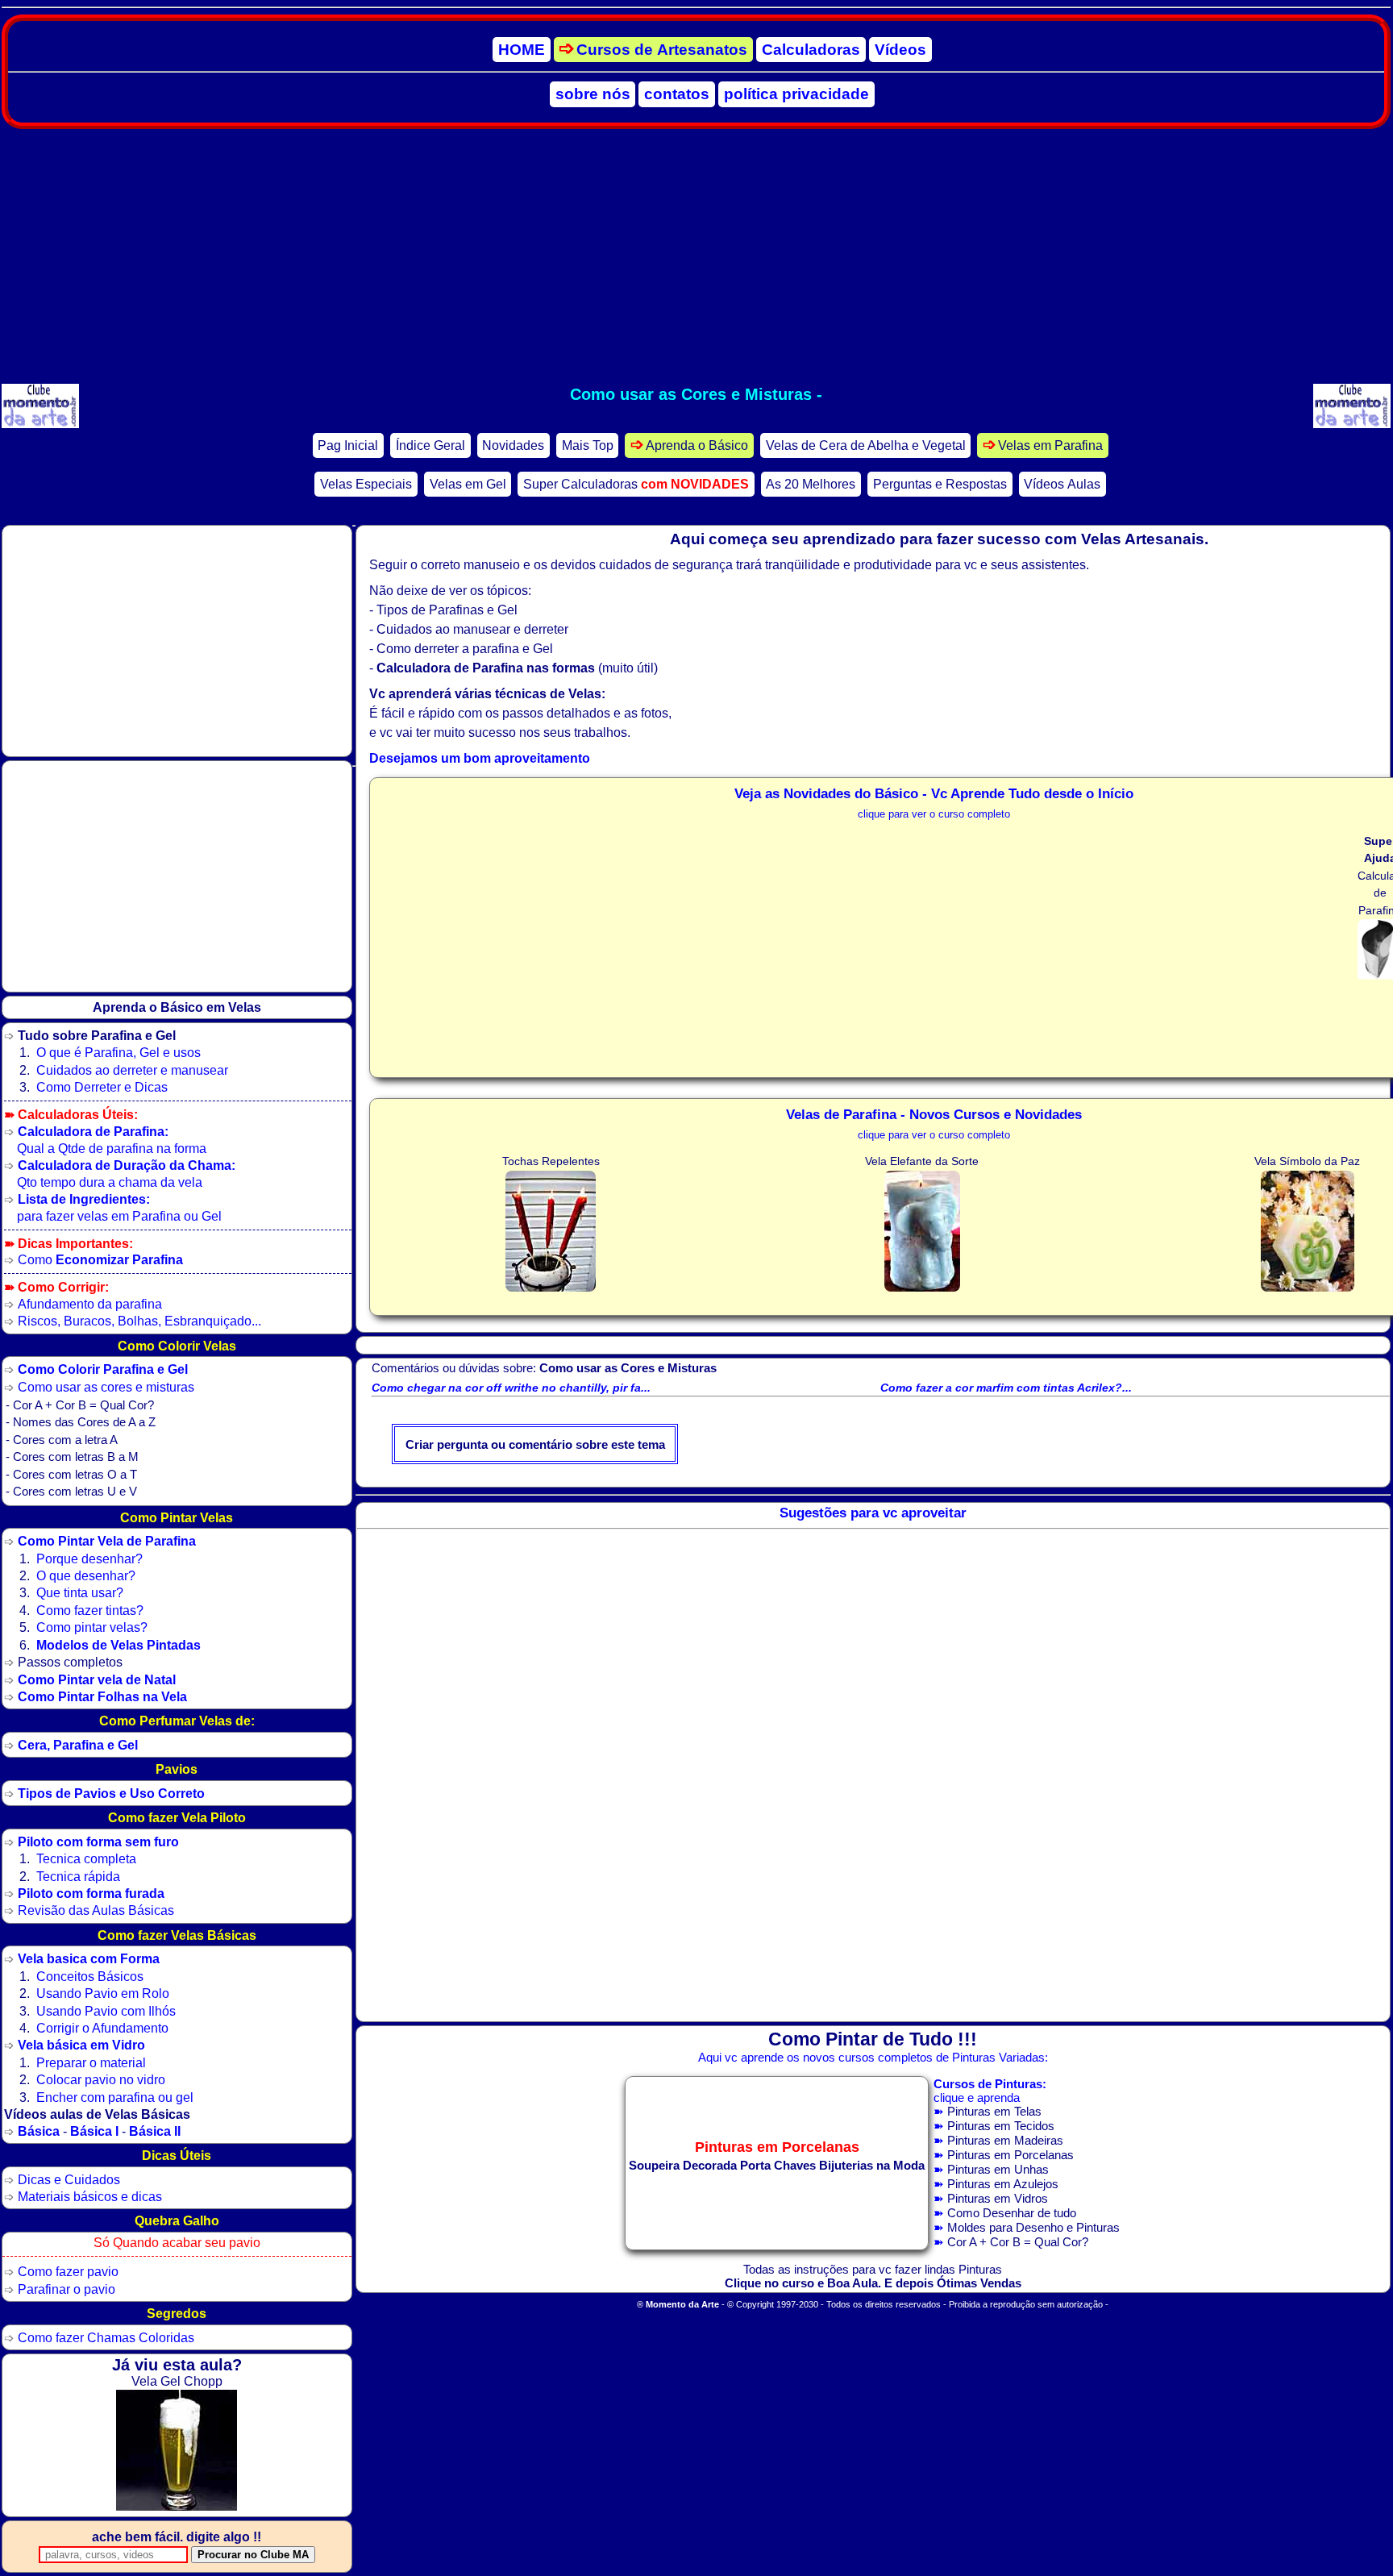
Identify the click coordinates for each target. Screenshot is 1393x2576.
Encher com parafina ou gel (115, 2097)
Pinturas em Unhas (998, 2169)
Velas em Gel (468, 484)
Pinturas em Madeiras (1005, 2140)
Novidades (513, 445)
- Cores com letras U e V (71, 1492)
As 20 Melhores (811, 484)
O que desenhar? (86, 1575)
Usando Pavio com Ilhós (106, 2011)
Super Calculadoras (636, 484)
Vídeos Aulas (1062, 484)
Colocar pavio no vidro (101, 2079)
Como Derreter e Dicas (102, 1087)
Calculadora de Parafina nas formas (486, 668)
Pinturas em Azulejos (1003, 2184)
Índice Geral (430, 445)
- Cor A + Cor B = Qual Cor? (80, 1405)
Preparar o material (91, 2062)
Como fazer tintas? (90, 1610)
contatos (677, 94)
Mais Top (588, 445)
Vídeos (900, 50)
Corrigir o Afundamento (102, 2028)
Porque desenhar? (89, 1559)
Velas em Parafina (1050, 445)
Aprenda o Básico (697, 445)
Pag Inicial (348, 445)
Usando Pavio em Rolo (103, 1993)
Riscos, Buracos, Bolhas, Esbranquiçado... (139, 1321)
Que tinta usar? (80, 1592)
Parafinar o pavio (67, 2289)
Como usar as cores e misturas (106, 1387)
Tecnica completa (86, 1858)
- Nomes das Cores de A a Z (81, 1422)
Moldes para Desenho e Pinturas (1033, 2227)
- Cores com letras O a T (71, 1475)
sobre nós (593, 94)
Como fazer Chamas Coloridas (106, 2337)
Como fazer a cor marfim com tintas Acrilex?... (1006, 1388)
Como (100, 1259)
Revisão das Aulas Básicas (96, 1910)
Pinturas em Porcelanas (1010, 2155)
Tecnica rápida (78, 1876)
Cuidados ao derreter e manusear (132, 1070)
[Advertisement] (696, 256)
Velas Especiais (366, 484)
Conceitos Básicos (90, 1976)
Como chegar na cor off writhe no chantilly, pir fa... (511, 1388)
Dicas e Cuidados (69, 2179)
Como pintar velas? (92, 1627)
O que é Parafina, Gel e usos (119, 1052)
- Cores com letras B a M (72, 1457)
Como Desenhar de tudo (1012, 2213)
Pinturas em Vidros (998, 2198)
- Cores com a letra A (62, 1440)
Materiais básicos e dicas (90, 2196)
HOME (522, 50)
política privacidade (796, 94)
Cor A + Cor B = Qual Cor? (1018, 2242)
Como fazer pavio (68, 2271)
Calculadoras (811, 50)
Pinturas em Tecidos (1001, 2126)
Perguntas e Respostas (940, 484)
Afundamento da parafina (90, 1304)
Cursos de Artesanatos (662, 50)
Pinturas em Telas (994, 2111)
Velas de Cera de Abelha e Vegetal (866, 445)
